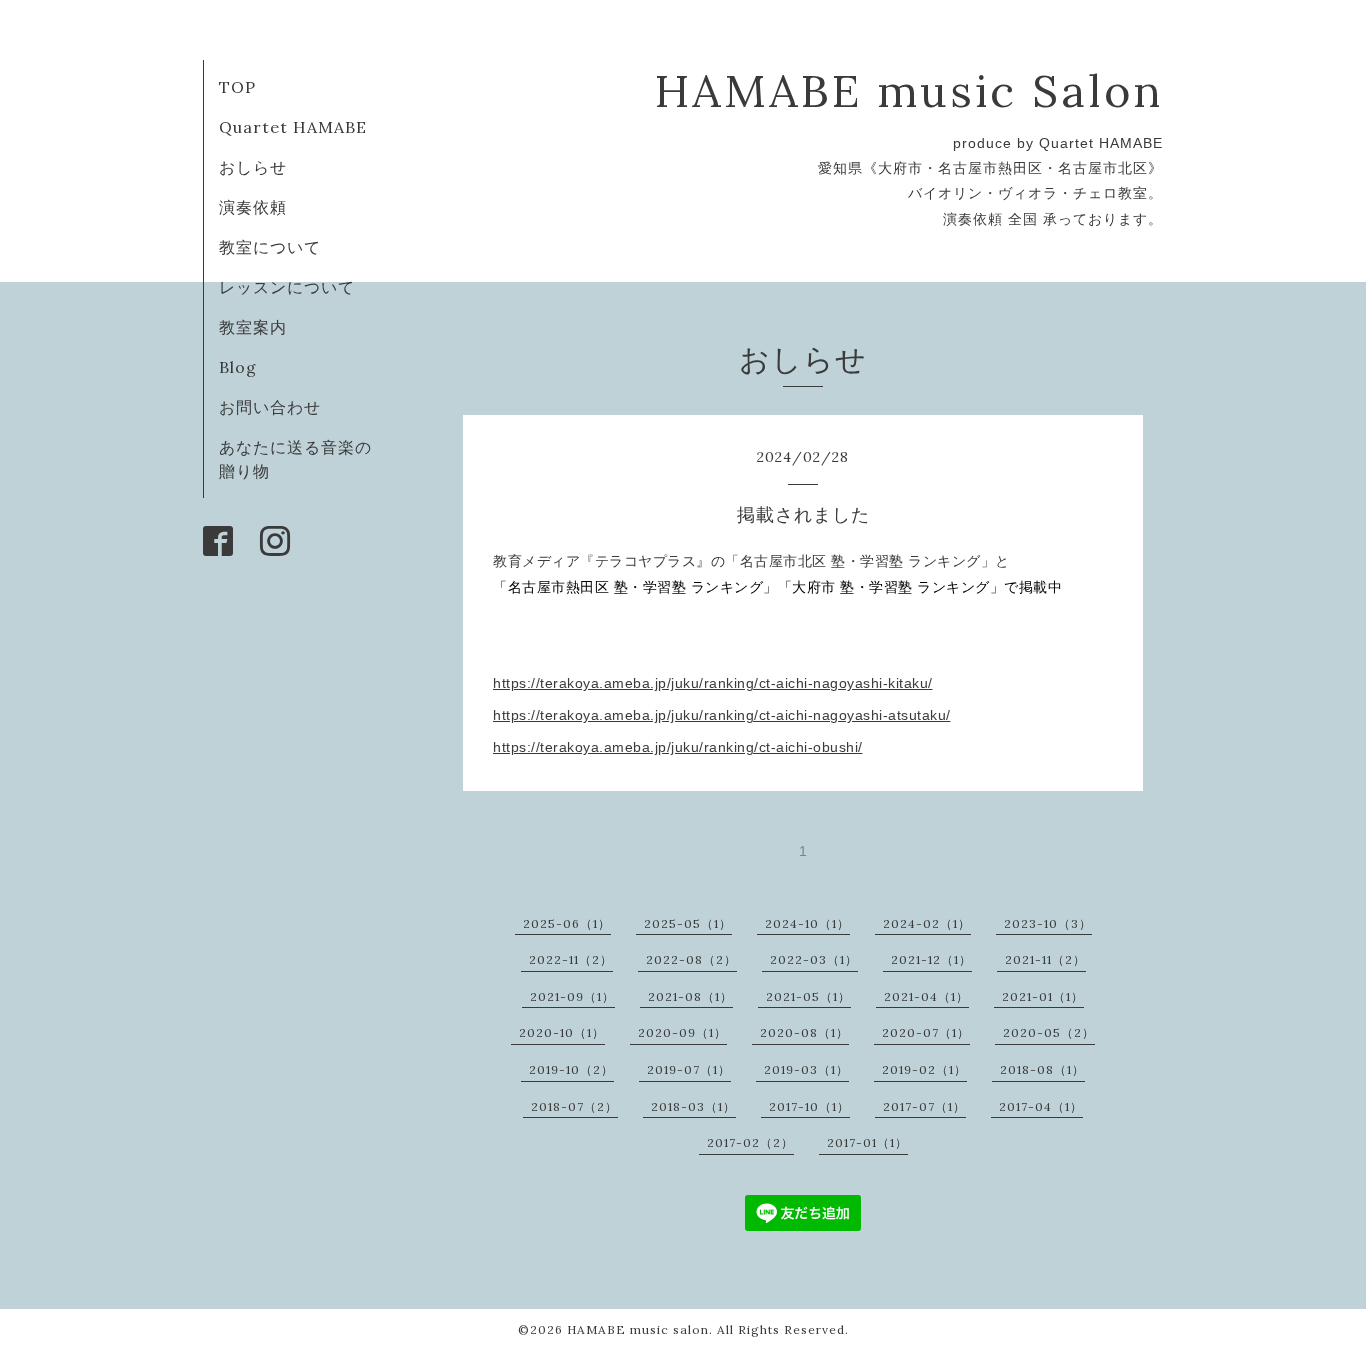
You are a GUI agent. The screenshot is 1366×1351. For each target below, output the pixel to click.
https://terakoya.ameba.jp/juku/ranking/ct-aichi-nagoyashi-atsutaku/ (722, 715)
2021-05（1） (808, 996)
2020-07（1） (926, 1032)
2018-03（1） (693, 1106)
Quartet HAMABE (293, 127)
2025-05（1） (688, 923)
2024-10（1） (807, 923)
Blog (238, 367)
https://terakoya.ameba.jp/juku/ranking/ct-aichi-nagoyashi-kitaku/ (713, 683)
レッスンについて (287, 287)
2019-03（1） (806, 1069)
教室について (270, 247)
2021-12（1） (931, 959)
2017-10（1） (809, 1106)
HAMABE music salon (638, 1329)
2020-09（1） (682, 1032)
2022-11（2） (571, 959)
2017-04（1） (1041, 1106)
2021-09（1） (572, 996)
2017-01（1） (867, 1142)
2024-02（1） (927, 923)
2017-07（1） (924, 1106)
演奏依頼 (253, 207)
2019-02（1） (924, 1069)
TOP (237, 87)
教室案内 (253, 327)
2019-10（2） (571, 1069)
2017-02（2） (750, 1142)
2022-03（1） (814, 959)
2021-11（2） (1045, 959)
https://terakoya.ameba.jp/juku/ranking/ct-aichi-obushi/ (678, 747)
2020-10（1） (562, 1032)
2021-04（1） (926, 996)
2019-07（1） (689, 1069)
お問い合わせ (270, 407)
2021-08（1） (690, 996)
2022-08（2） (691, 959)
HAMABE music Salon (909, 90)
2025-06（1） (567, 923)
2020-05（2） (1049, 1032)
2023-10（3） (1048, 923)
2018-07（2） (574, 1106)
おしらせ (253, 167)
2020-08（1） (804, 1032)
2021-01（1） (1043, 996)
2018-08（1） (1042, 1069)
